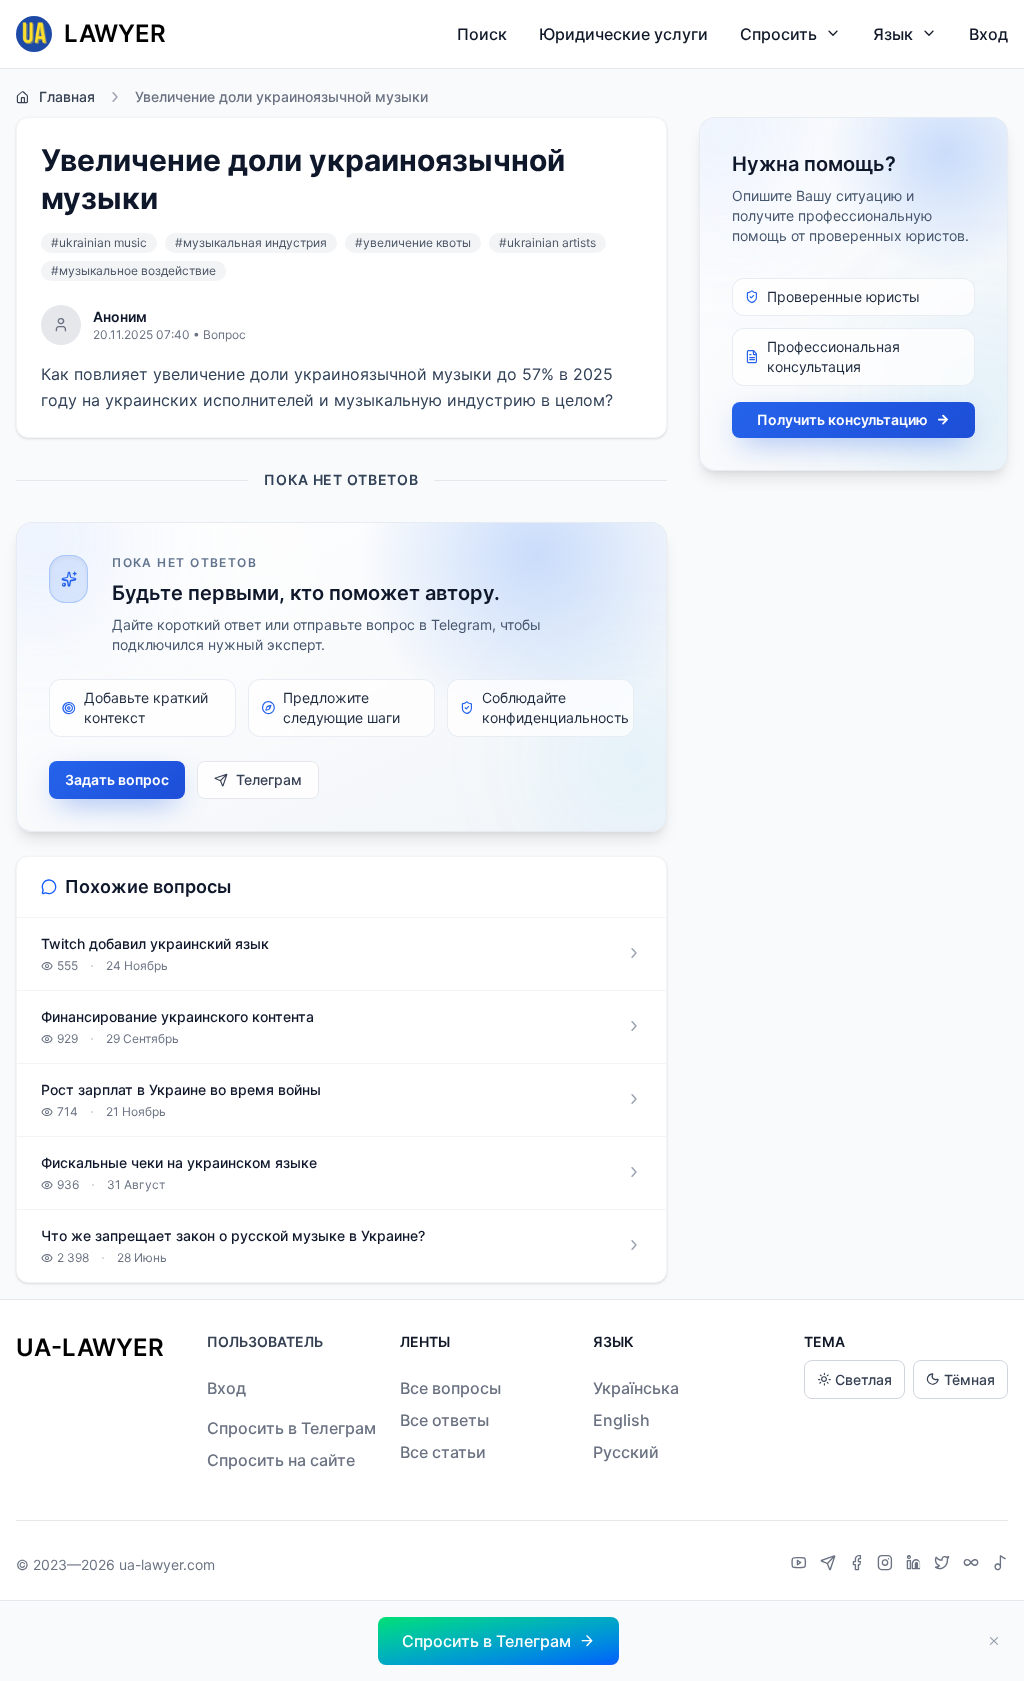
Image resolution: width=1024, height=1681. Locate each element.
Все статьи (443, 1452)
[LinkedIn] (916, 1565)
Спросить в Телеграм (291, 1428)
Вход (988, 34)
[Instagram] (887, 1565)
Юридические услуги (623, 34)
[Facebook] (859, 1565)
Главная (67, 96)
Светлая (863, 1379)
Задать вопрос (117, 779)
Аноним (120, 316)
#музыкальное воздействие (133, 270)
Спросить (778, 34)
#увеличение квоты (413, 242)
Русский (626, 1452)
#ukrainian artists (547, 242)
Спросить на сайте (281, 1460)
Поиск (482, 34)
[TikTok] (1000, 1565)
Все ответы (444, 1420)
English (621, 1420)
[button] (498, 1641)
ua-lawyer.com (167, 1564)
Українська (636, 1388)
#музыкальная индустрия (251, 242)
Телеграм (269, 779)
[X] (944, 1565)
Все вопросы (450, 1388)
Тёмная (969, 1379)
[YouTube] (801, 1565)
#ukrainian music (99, 242)
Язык (893, 34)
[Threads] (973, 1565)
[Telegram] (830, 1565)
